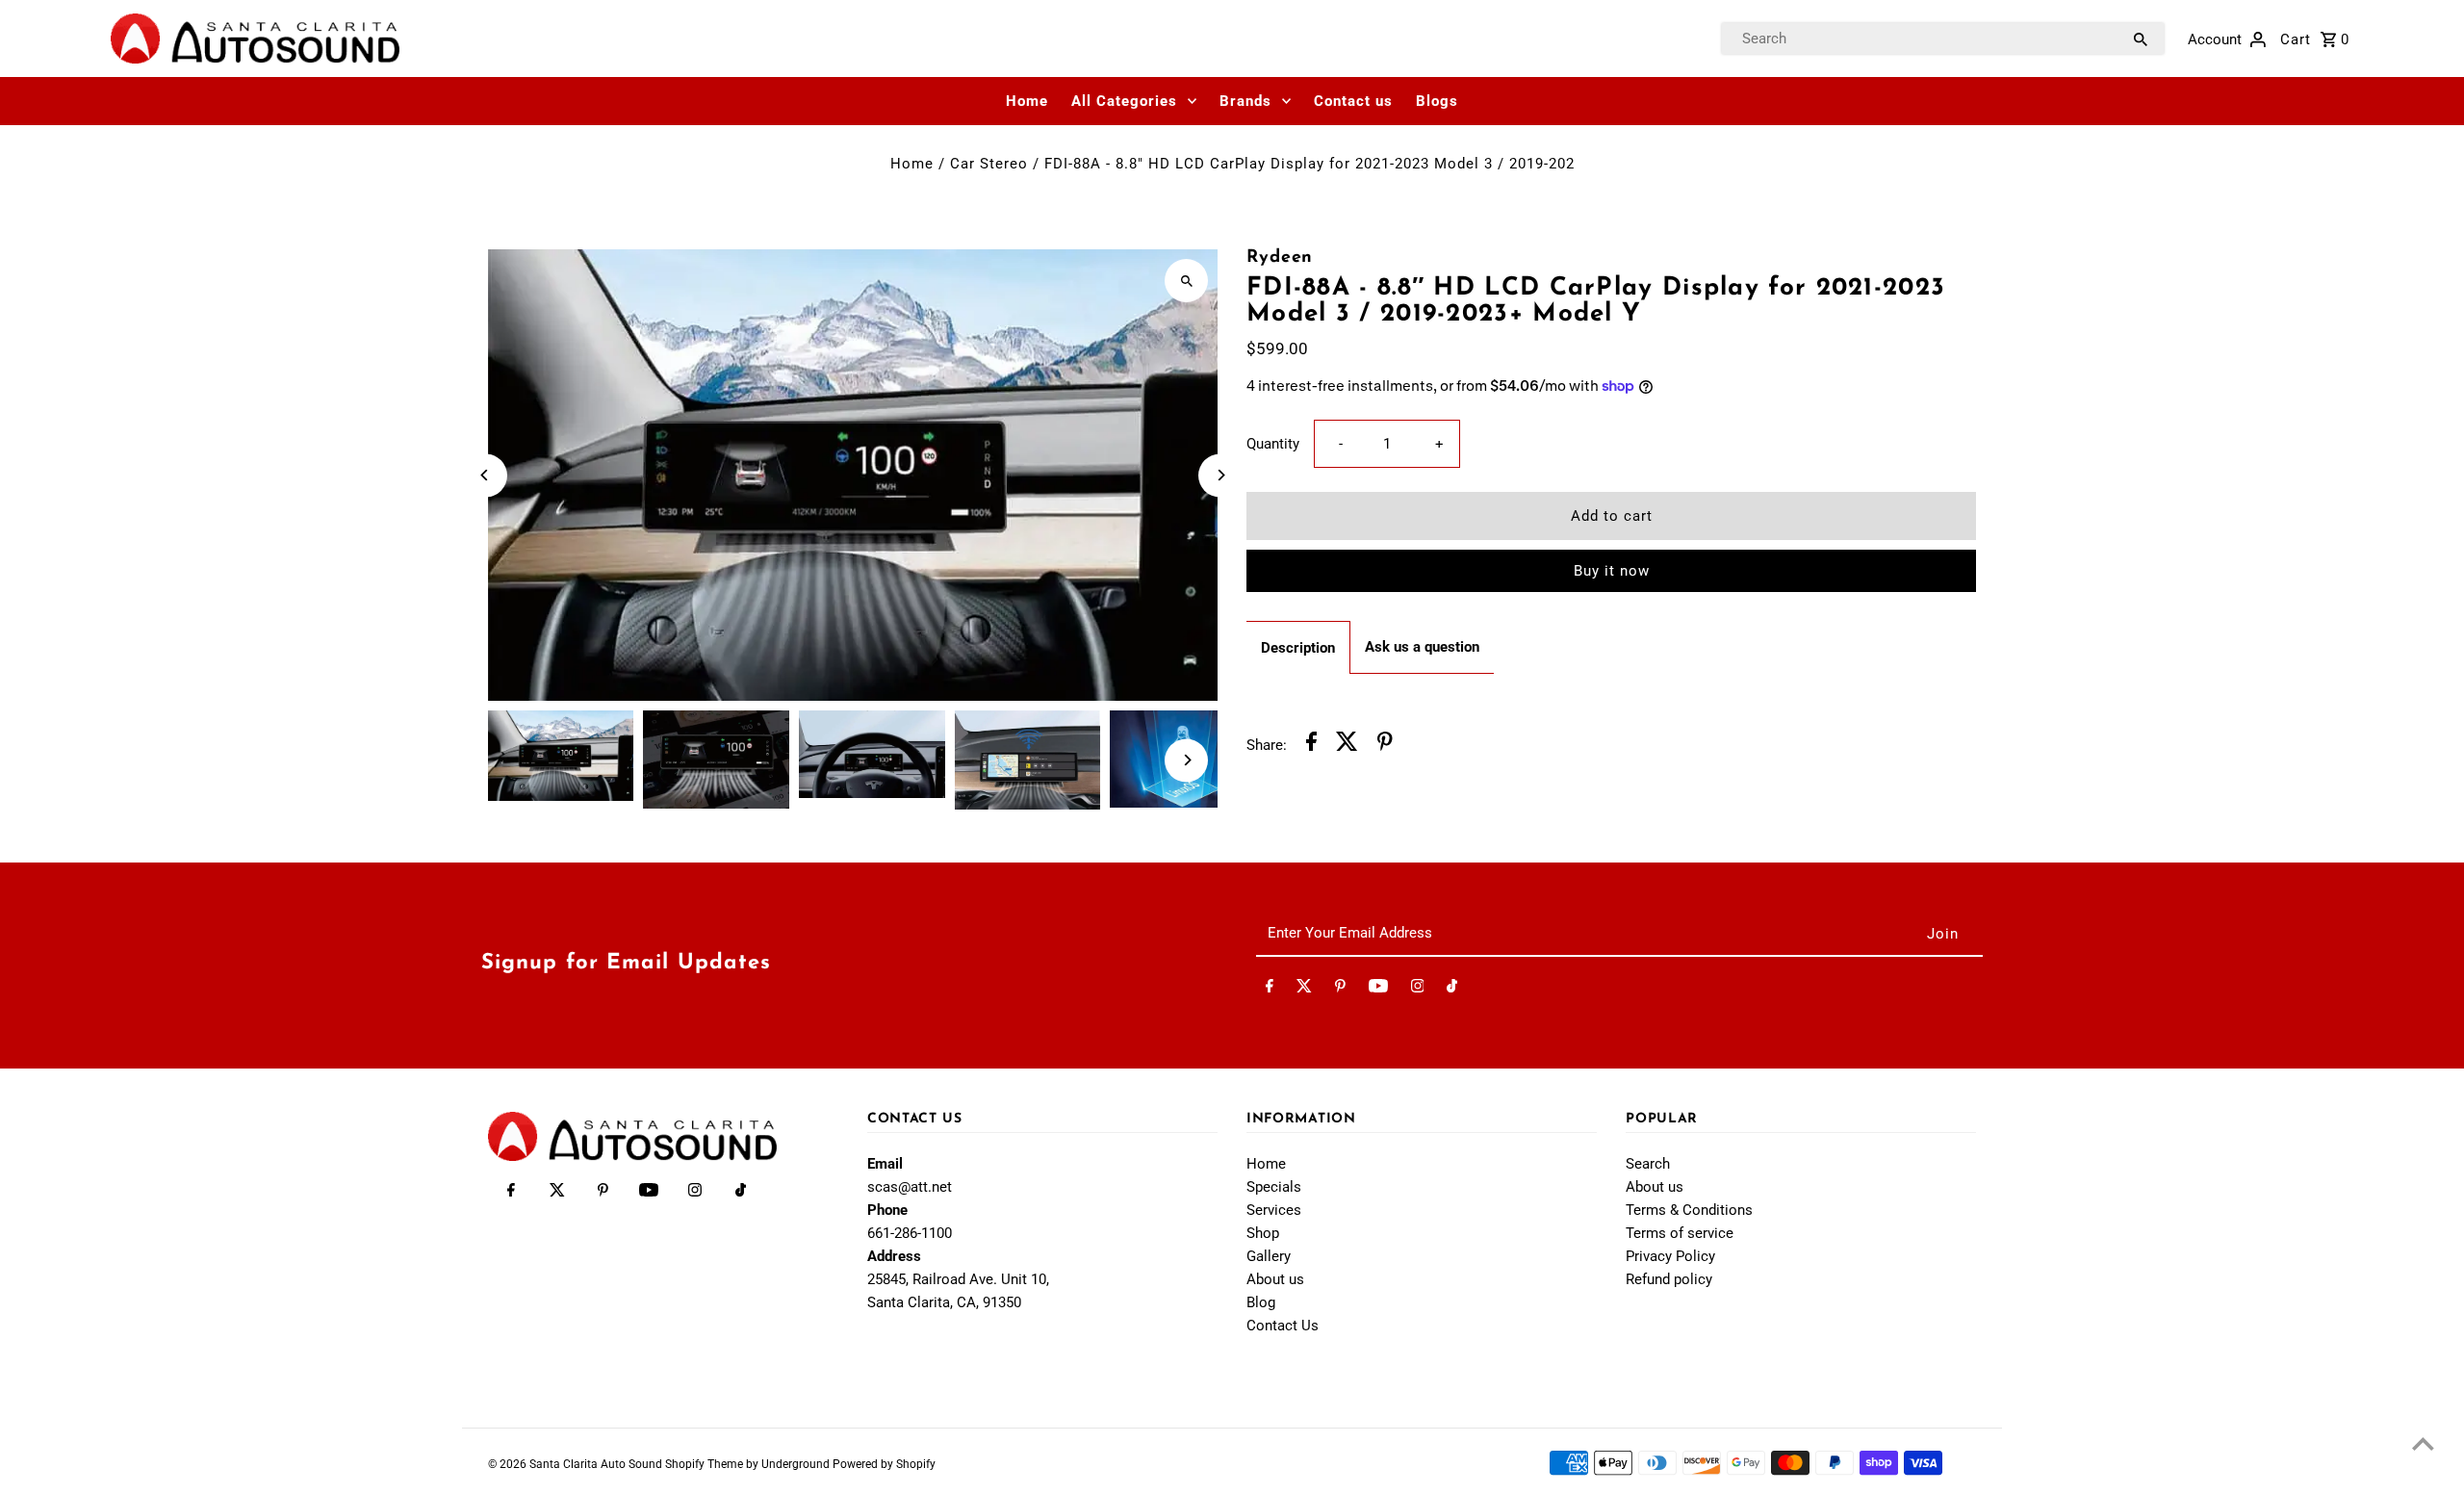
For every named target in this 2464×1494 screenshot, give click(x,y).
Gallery (1269, 1256)
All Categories (1124, 101)
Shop (1263, 1233)
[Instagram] (1418, 990)
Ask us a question (1422, 647)
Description (1298, 648)
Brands (1245, 101)
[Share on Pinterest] (1385, 745)
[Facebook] (1270, 990)
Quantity (1273, 444)
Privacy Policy (1670, 1256)
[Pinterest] (1340, 990)
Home (1027, 101)
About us (1275, 1279)
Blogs (1437, 101)
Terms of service (1680, 1233)
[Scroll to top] (2423, 1443)
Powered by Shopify (884, 1464)
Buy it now (1612, 571)
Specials (1274, 1187)
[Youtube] (1378, 990)
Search (1648, 1164)
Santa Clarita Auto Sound (597, 1464)
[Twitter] (1304, 990)
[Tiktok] (1452, 990)
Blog (1261, 1302)
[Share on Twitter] (1347, 745)
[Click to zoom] (1186, 281)
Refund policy (1669, 1279)
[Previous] (486, 475)
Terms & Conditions (1689, 1210)
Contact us (1353, 101)
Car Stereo (989, 164)
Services (1274, 1210)
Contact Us (1283, 1326)
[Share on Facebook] (1311, 745)
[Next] (1220, 475)
